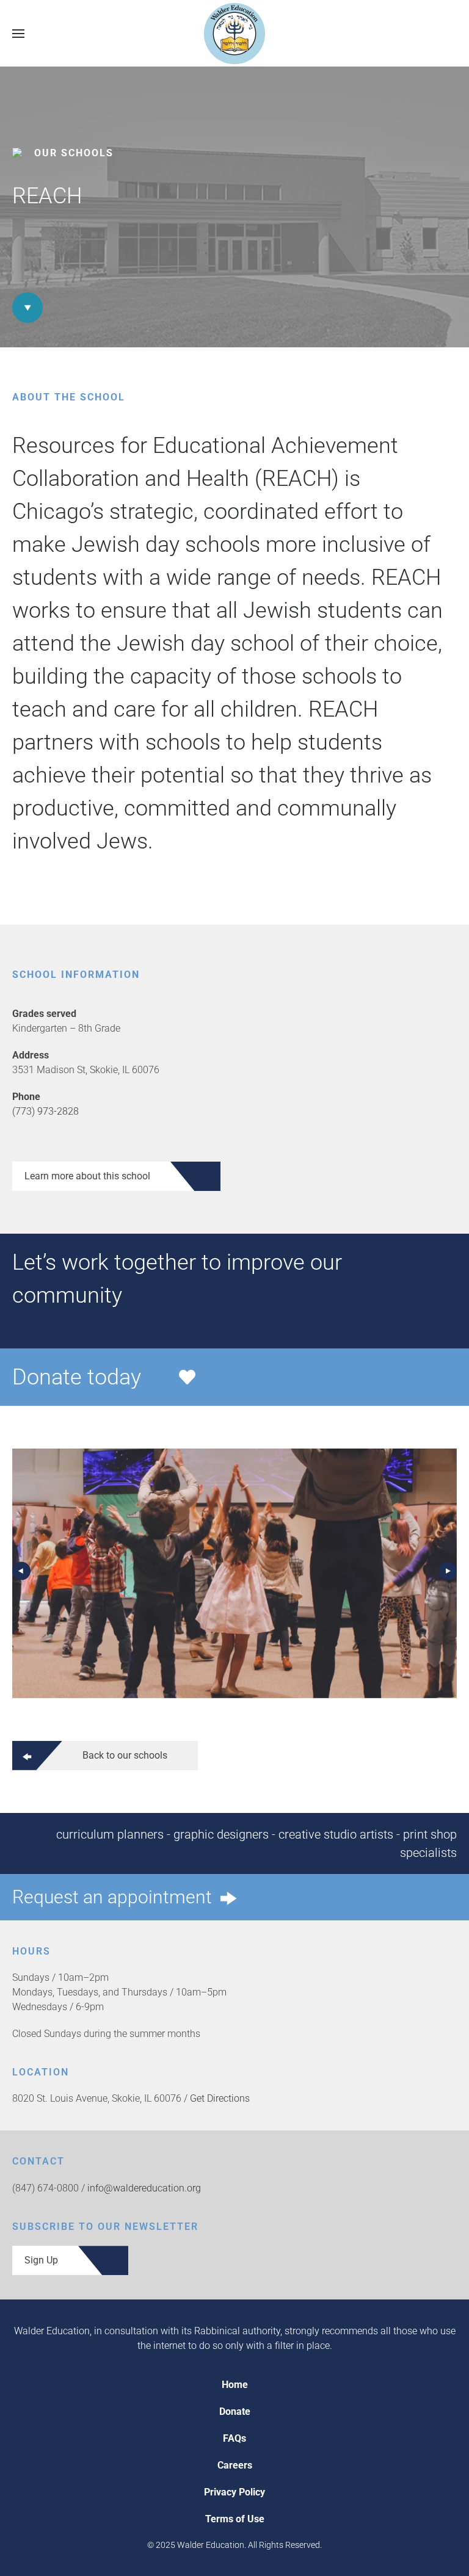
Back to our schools (125, 1755)
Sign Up (41, 2260)
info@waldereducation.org (144, 2188)
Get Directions (220, 2098)
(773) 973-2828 (45, 1111)
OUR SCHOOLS (74, 153)
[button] (18, 33)
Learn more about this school (87, 1176)
